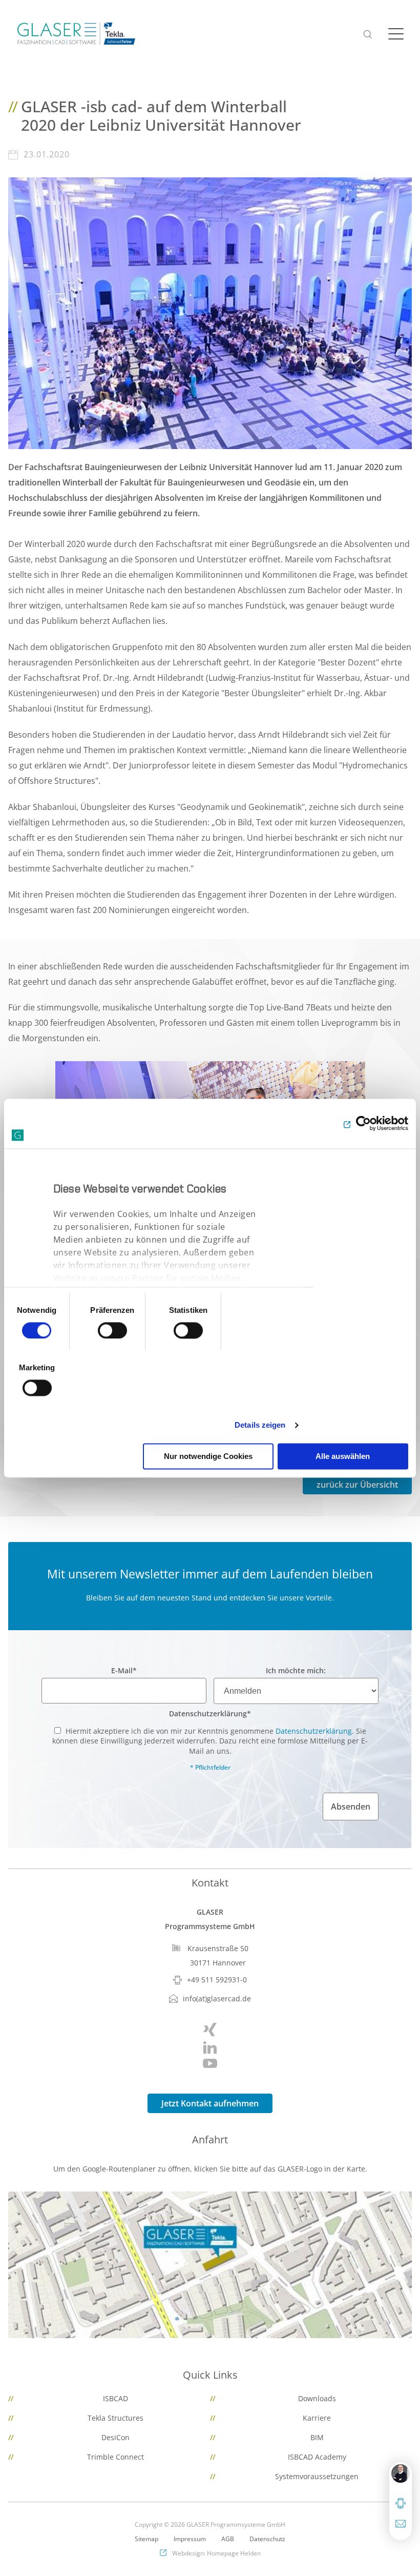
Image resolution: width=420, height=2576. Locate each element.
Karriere (317, 2418)
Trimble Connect (115, 2457)
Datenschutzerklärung (210, 1713)
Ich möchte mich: (296, 1670)
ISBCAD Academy (317, 2457)
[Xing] (210, 2030)
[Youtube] (210, 2063)
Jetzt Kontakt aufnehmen (210, 2103)
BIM (317, 2437)
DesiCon (115, 2437)
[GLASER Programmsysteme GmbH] (76, 34)
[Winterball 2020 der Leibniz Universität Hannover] (210, 312)
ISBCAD (115, 2398)
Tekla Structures (115, 2418)
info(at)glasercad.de (217, 1999)
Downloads (317, 2398)
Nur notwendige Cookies (208, 1456)
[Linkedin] (210, 2047)
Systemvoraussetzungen (317, 2476)
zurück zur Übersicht (357, 1485)
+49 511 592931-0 (217, 1980)
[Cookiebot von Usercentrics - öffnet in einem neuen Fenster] (363, 1124)
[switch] (112, 1330)
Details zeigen (260, 1425)
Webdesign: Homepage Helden (216, 2553)
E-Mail (124, 1670)
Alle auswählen (343, 1456)
